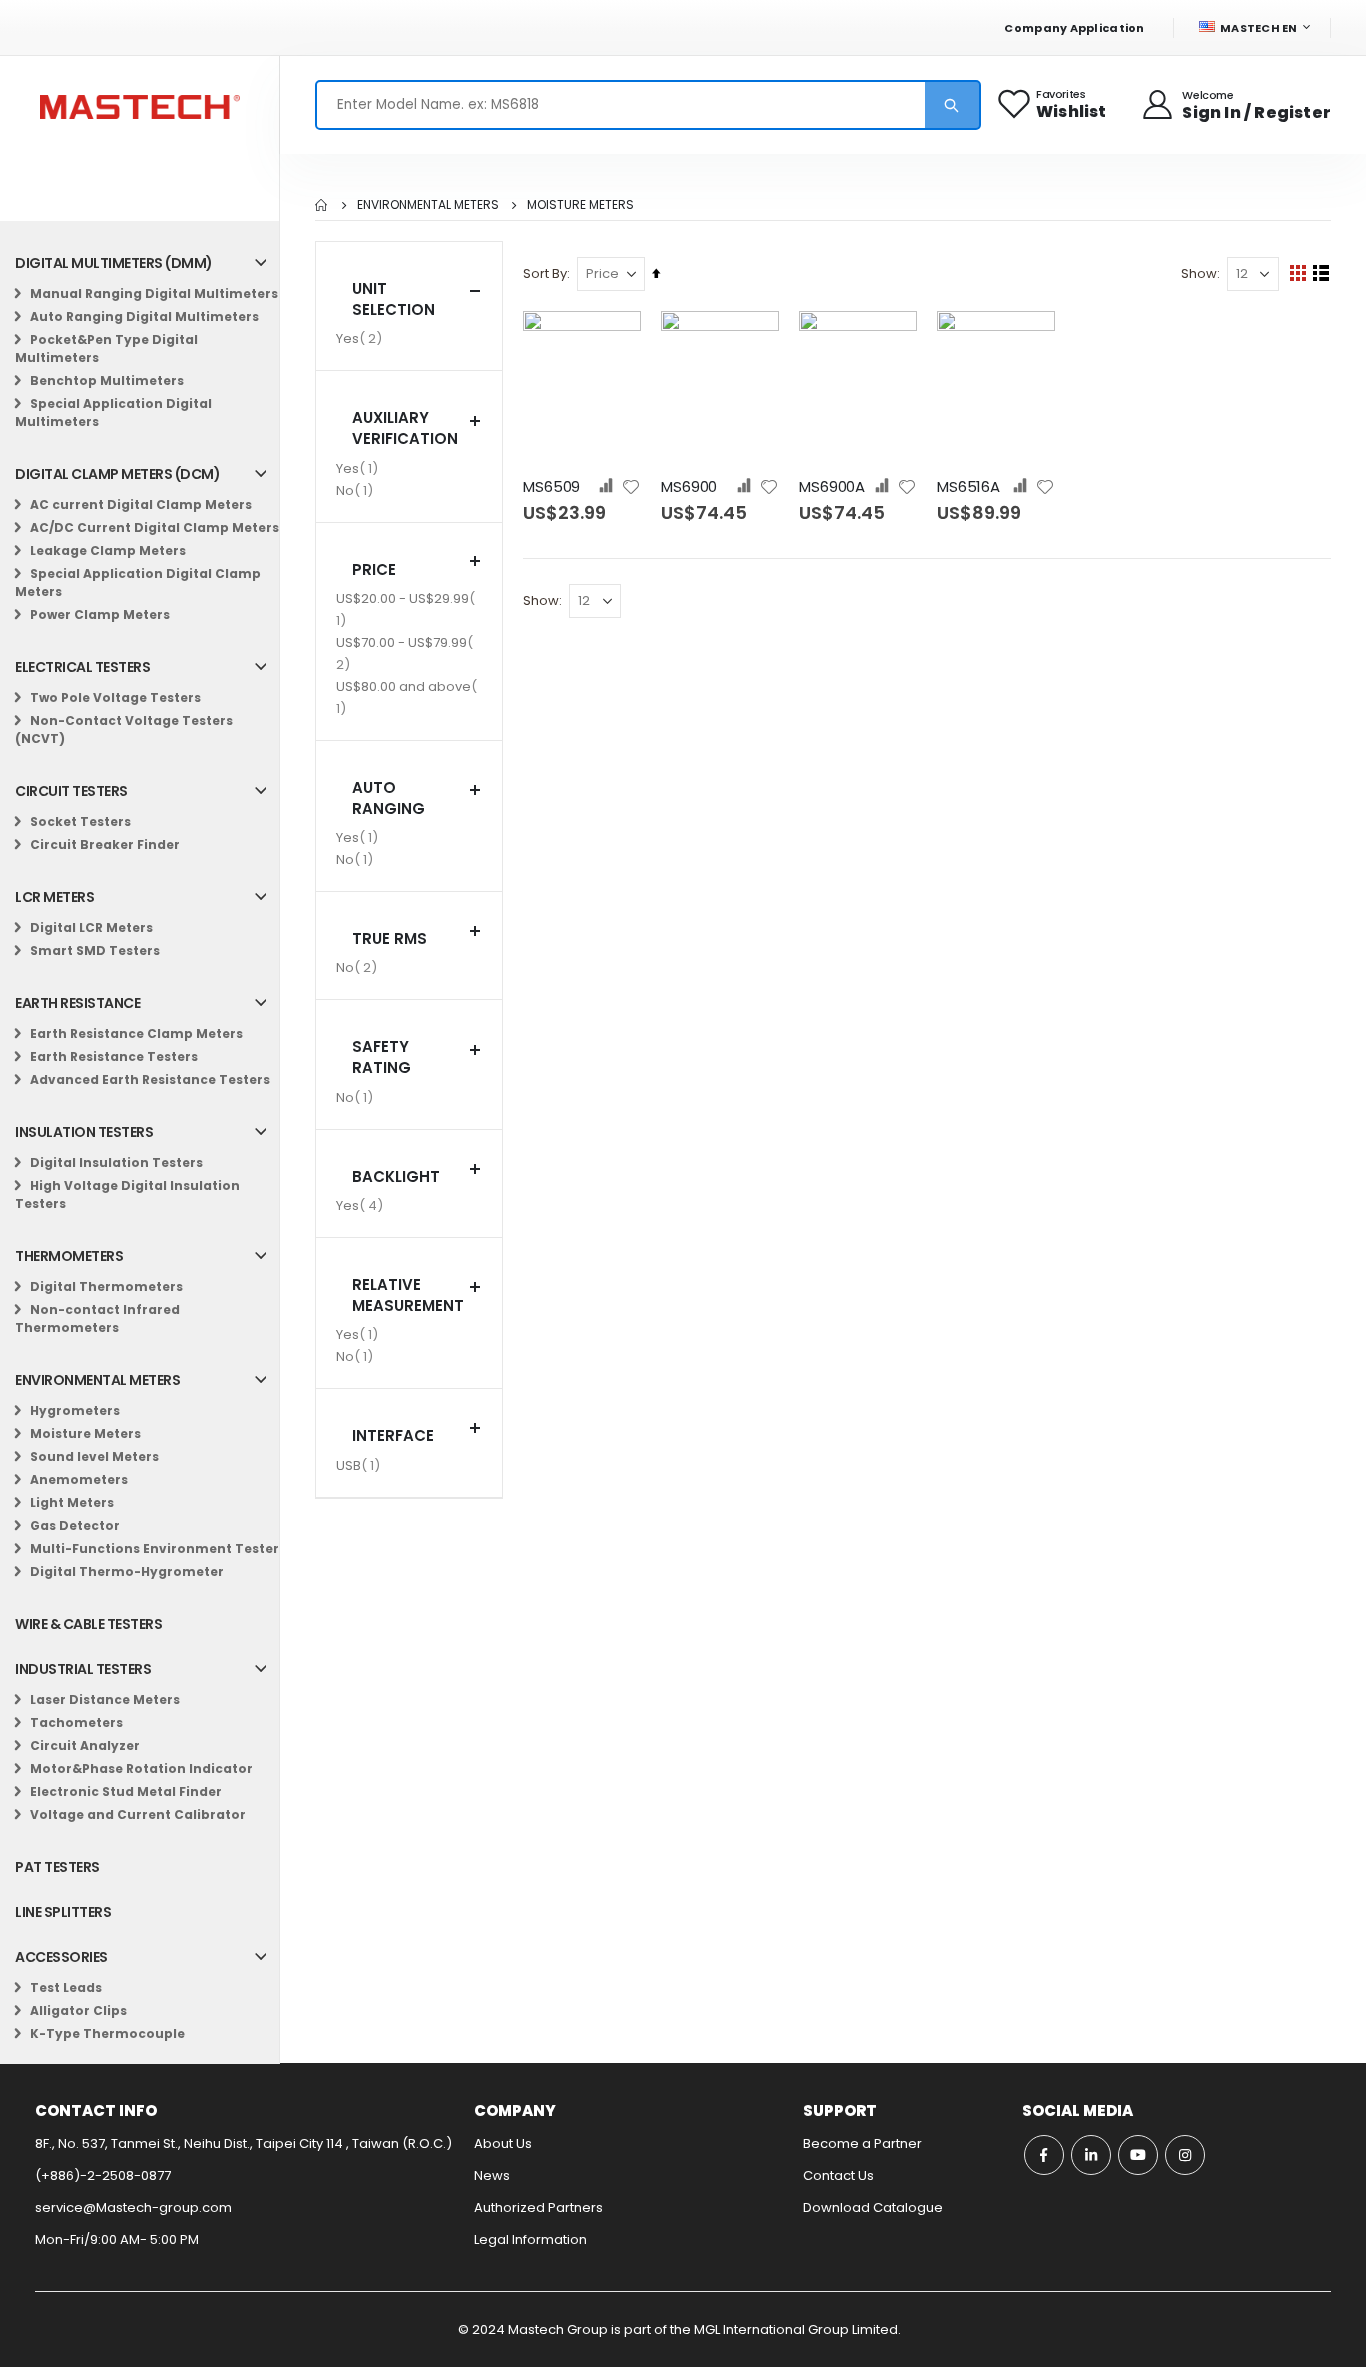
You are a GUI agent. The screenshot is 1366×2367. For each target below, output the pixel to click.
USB (360, 1465)
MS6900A (832, 487)
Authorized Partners (538, 2207)
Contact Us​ (838, 2175)
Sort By (545, 273)
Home (322, 205)
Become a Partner (862, 2143)
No (357, 490)
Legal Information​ (530, 2239)
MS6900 (689, 487)
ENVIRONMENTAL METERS (428, 205)
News (492, 2175)
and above (403, 697)
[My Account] (1159, 105)
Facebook (1044, 2155)
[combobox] (648, 105)
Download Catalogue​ (873, 2207)
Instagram (1185, 2155)
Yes (361, 338)
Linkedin (1091, 2155)
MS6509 (551, 487)
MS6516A (968, 487)
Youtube (1138, 2155)
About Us (503, 2143)
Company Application (1074, 28)
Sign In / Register (1256, 112)
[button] (631, 487)
